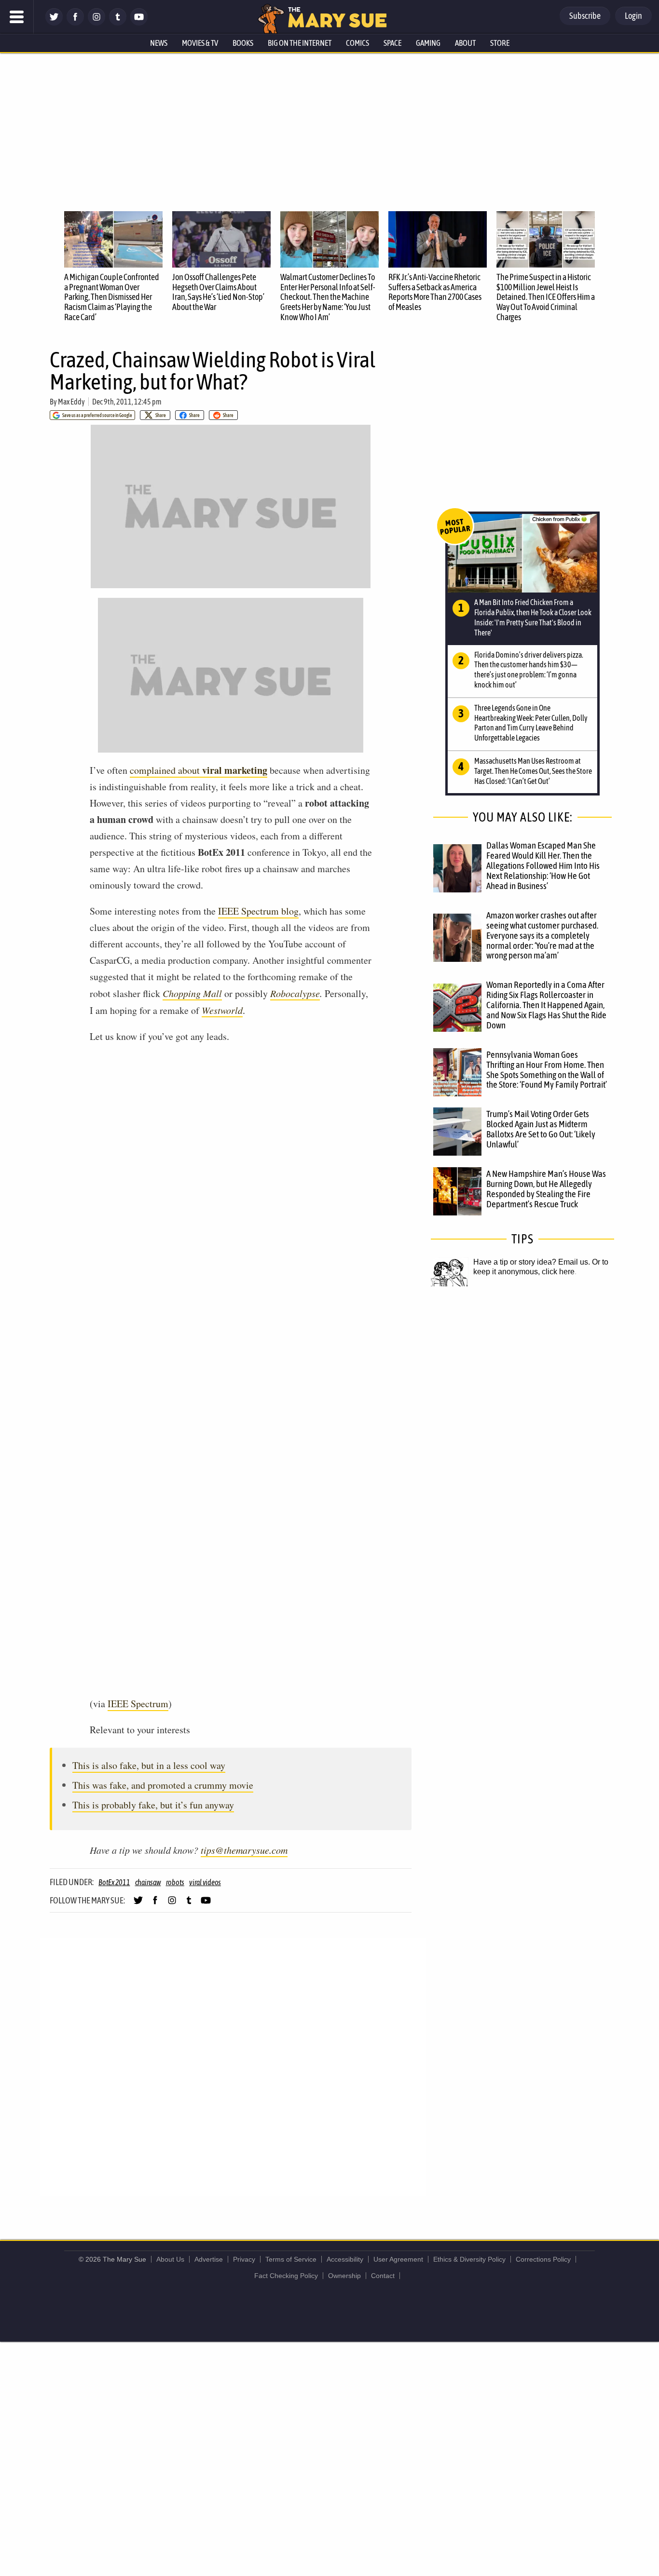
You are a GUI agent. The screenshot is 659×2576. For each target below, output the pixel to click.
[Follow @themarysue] (54, 23)
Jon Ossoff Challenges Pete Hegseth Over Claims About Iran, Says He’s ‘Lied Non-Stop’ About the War (218, 292)
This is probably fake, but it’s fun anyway (153, 1805)
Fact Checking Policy (286, 2276)
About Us (170, 2259)
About (465, 43)
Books (243, 43)
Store (500, 43)
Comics (357, 43)
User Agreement (398, 2259)
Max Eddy (71, 402)
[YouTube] (139, 23)
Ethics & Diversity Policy (469, 2259)
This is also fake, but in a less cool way (149, 1765)
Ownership (344, 2276)
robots (175, 1882)
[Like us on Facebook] (75, 23)
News (159, 43)
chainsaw (148, 1882)
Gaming (428, 43)
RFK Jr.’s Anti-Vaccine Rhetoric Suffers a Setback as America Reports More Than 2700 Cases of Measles (435, 292)
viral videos (205, 1882)
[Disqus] (233, 2066)
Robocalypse (295, 993)
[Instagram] (96, 23)
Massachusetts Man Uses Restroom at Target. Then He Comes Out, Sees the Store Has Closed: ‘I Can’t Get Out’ (533, 771)
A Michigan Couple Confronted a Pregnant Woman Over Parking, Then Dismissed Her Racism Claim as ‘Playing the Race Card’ (112, 297)
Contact (383, 2276)
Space (392, 43)
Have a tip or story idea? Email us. (532, 1262)
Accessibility (345, 2259)
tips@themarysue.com (244, 1850)
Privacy (244, 2259)
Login (633, 16)
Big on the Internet (300, 43)
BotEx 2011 (114, 1882)
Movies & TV (200, 43)
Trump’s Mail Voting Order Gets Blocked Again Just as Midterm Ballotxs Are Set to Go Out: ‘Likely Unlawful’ (541, 1129)
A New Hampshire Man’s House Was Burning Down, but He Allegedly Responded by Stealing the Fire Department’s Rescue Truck (546, 1189)
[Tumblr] (118, 23)
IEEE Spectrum (138, 1704)
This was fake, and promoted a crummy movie (163, 1785)
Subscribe (585, 16)
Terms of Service (291, 2259)
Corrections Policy (543, 2259)
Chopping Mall (192, 993)
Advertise (209, 2259)
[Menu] (17, 17)
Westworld (222, 1010)
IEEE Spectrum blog (258, 911)
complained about (199, 770)
